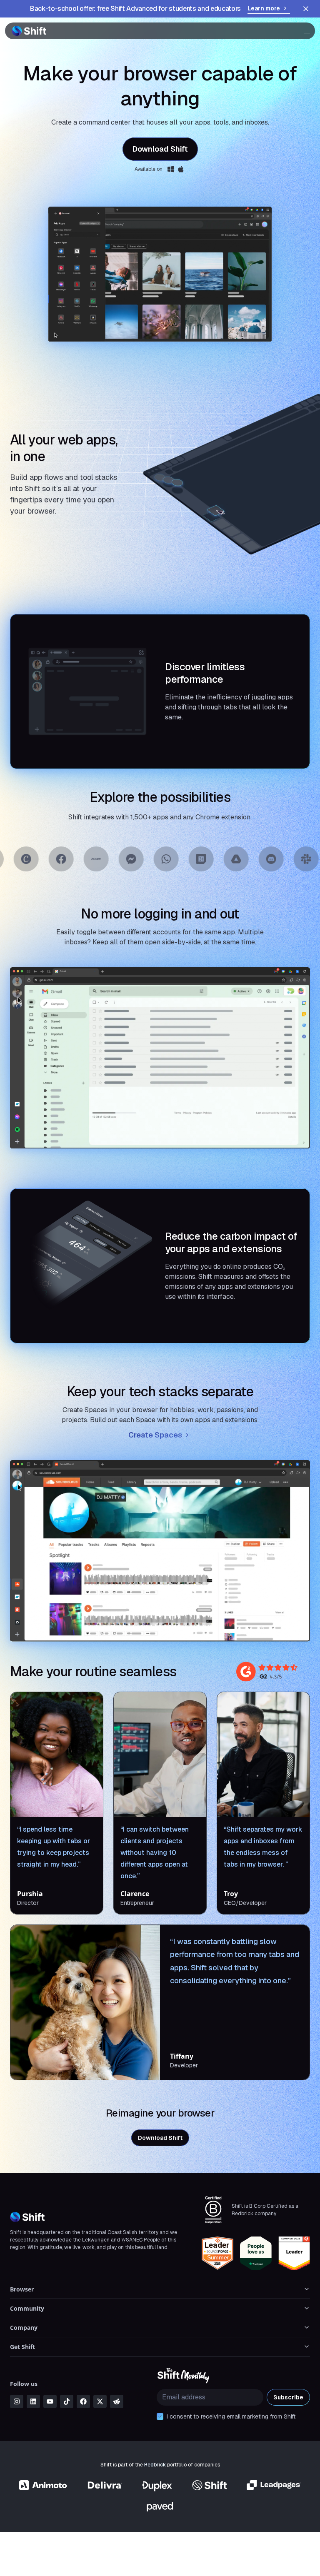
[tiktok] (67, 2401)
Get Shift (22, 2347)
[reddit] (117, 2401)
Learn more (264, 8)
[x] (100, 2401)
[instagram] (17, 2401)
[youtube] (50, 2401)
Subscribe (288, 2397)
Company (24, 2328)
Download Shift (160, 149)
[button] (304, 31)
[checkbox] (160, 2416)
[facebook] (83, 2401)
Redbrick (155, 2465)
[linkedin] (33, 2401)
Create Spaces (155, 1435)
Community (27, 2308)
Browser (22, 2289)
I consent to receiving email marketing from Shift (231, 2416)
